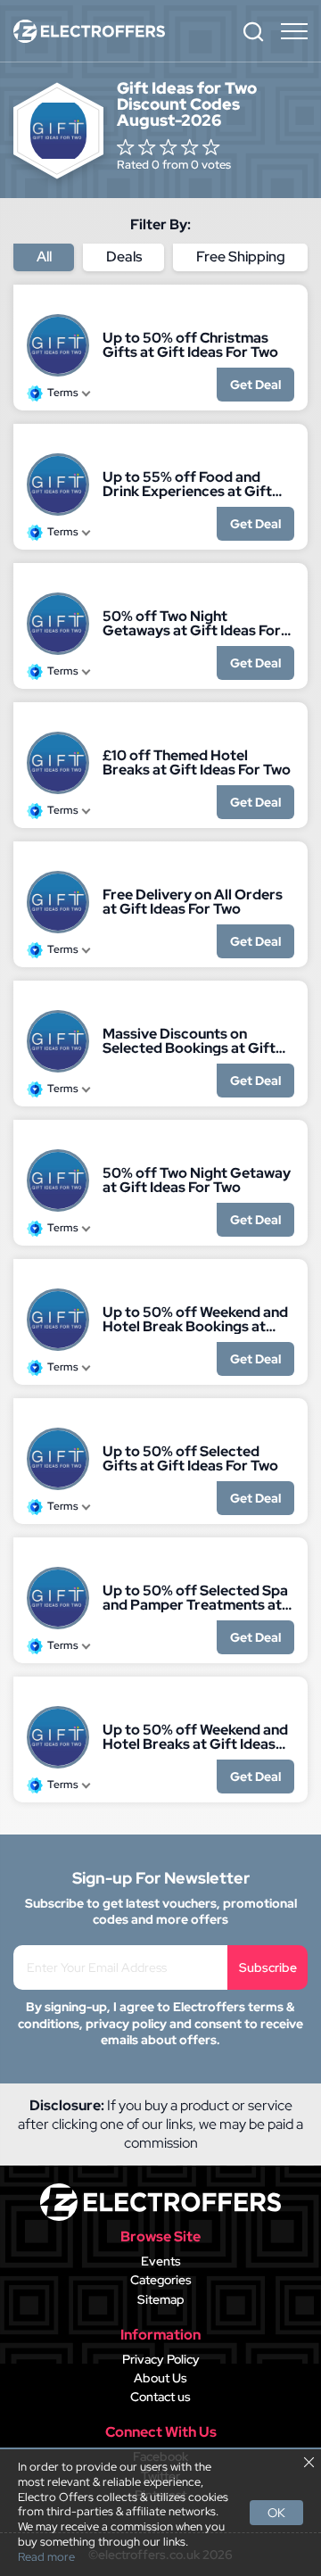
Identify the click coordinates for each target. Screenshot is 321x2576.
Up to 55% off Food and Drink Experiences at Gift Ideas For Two (187, 485)
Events (161, 2261)
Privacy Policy (161, 2359)
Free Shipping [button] (241, 257)
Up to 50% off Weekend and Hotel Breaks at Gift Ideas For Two (195, 1737)
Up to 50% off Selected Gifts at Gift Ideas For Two (190, 1459)
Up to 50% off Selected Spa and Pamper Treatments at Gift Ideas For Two (195, 1598)
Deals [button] (124, 257)
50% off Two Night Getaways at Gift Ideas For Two (192, 624)
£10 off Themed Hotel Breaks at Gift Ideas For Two (197, 763)
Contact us (160, 2397)
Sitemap (161, 2299)
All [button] (44, 257)
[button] (253, 31)
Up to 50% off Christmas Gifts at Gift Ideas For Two (190, 345)
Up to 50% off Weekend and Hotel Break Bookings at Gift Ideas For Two (195, 1320)
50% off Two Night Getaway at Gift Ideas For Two (197, 1180)
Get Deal (255, 385)
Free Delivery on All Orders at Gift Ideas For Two (193, 902)
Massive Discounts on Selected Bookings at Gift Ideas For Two (189, 1041)
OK (276, 2513)
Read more (46, 2557)
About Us (160, 2378)
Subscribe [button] (268, 1967)
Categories (161, 2280)
